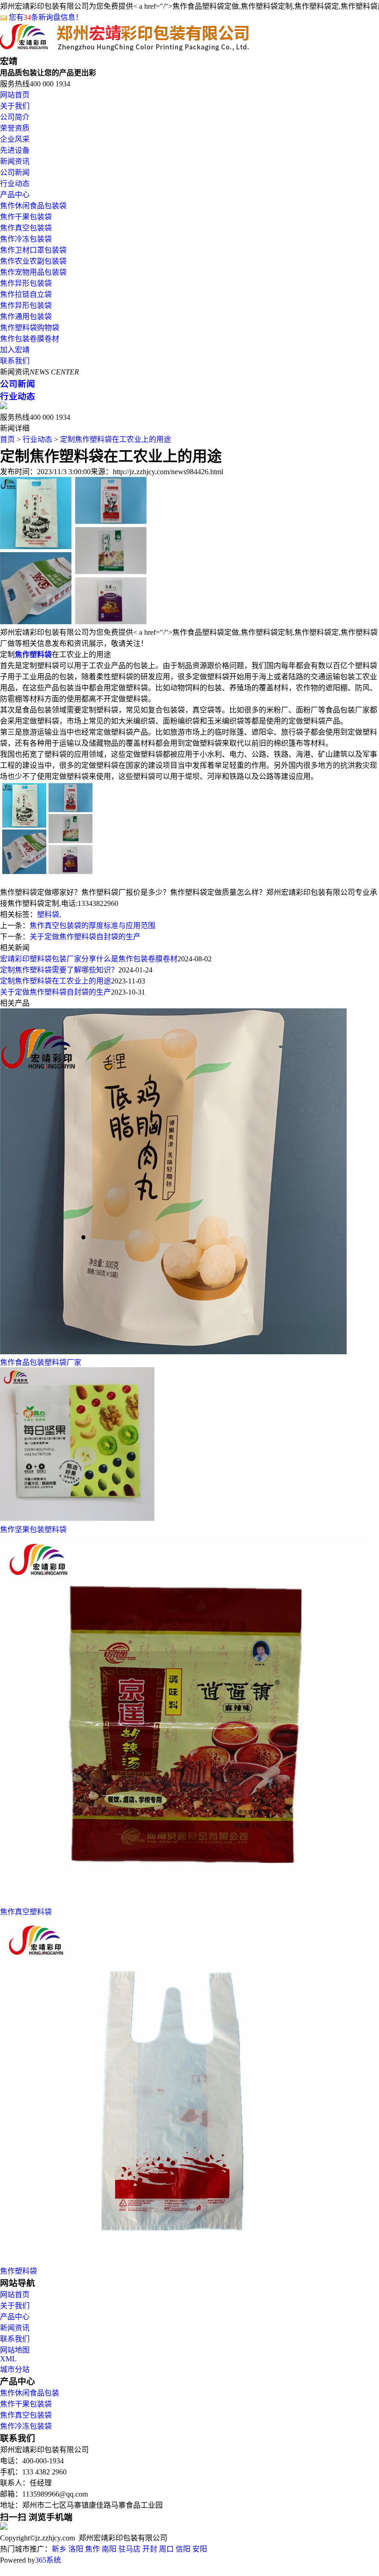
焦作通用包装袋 (26, 317)
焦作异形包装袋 (26, 283)
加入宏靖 (15, 350)
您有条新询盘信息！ (46, 17)
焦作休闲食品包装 (30, 2393)
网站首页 (15, 95)
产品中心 (15, 195)
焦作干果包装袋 (26, 217)
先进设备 (15, 150)
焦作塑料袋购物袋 (30, 328)
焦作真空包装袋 (26, 228)
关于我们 (15, 106)
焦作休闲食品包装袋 (33, 206)
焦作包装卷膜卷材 (30, 339)
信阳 (183, 2549)
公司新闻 (15, 172)
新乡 (59, 2549)
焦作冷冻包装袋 (26, 239)
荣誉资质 (15, 128)
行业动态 (15, 184)
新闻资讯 (15, 161)
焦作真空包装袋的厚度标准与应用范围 (92, 926)
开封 (150, 2549)
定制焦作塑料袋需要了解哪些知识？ (59, 970)
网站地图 (15, 2350)
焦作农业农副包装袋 (33, 261)
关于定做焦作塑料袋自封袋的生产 (85, 937)
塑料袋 (48, 914)
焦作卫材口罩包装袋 (33, 250)
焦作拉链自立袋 (26, 294)
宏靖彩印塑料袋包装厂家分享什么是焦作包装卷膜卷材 (89, 959)
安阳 (200, 2549)
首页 (7, 439)
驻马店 (129, 2549)
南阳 (109, 2549)
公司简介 (15, 117)
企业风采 (15, 139)
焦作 (92, 2549)
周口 (166, 2549)
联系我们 (15, 361)
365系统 (48, 2560)
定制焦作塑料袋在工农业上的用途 (116, 439)
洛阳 (76, 2549)
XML (8, 2359)
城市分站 (15, 2369)
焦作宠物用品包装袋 (33, 272)
